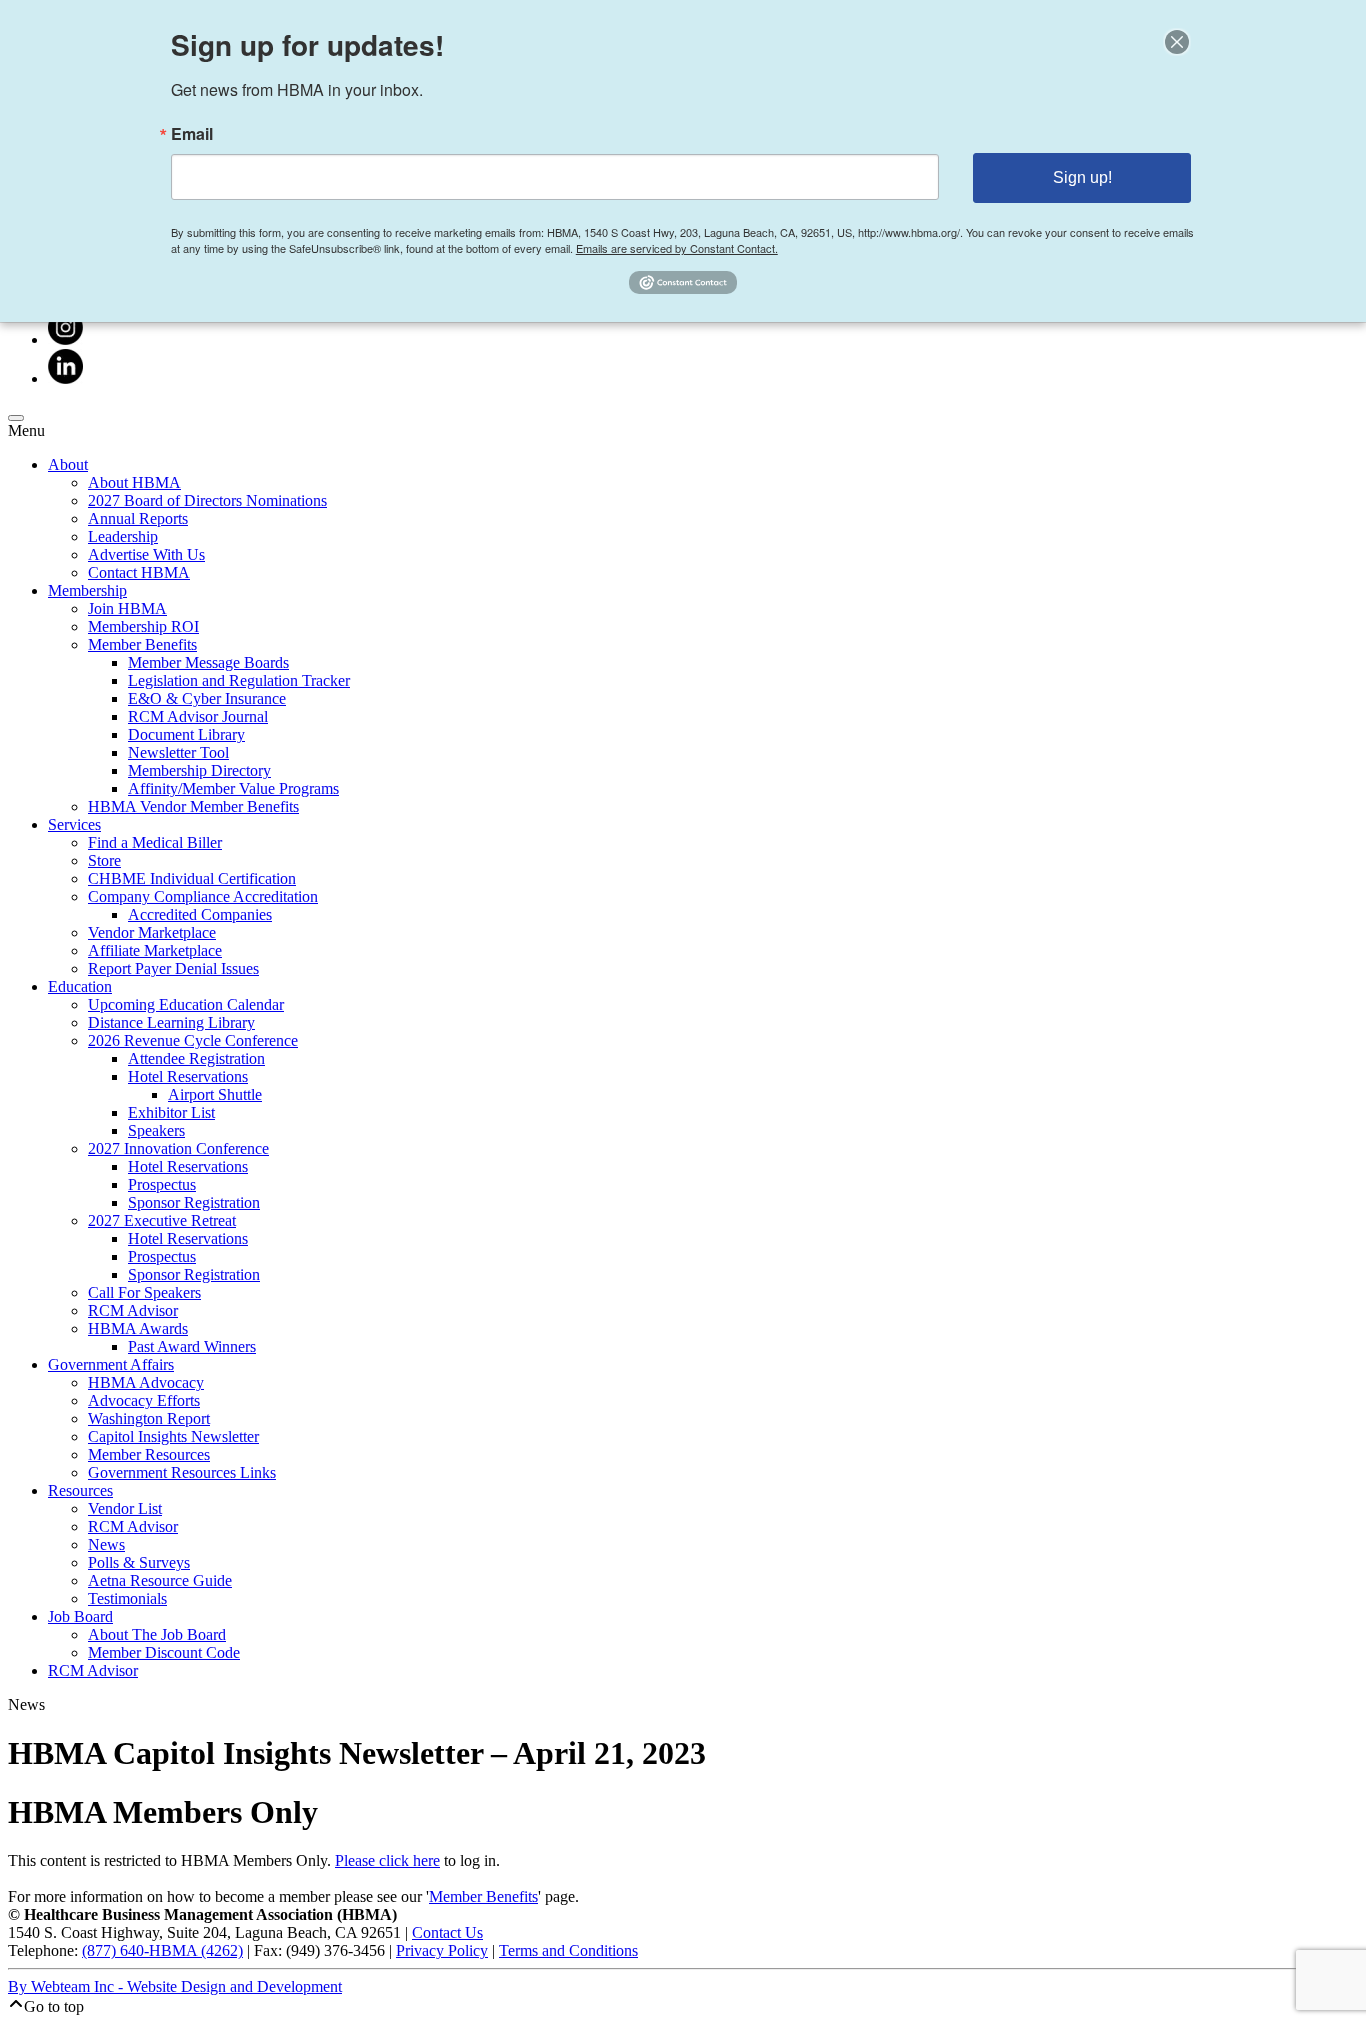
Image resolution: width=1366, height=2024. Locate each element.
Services (74, 824)
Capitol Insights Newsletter (173, 1436)
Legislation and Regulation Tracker (239, 680)
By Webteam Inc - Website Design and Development (175, 1986)
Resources (80, 1490)
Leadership (123, 536)
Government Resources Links (182, 1472)
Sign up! (1082, 177)
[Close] (1177, 42)
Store (104, 860)
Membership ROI (143, 626)
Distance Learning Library (171, 1022)
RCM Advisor (133, 1310)
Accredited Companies (200, 914)
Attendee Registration (196, 1058)
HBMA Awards (138, 1328)
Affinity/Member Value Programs (233, 788)
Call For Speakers (144, 1292)
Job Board (80, 1616)
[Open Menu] (16, 418)
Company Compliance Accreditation (203, 896)
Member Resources (149, 1454)
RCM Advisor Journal (198, 716)
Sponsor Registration (194, 1202)
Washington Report (149, 1418)
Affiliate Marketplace (155, 950)
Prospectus (162, 1184)
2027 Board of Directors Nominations (207, 500)
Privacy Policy (442, 1950)
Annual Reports (138, 518)
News (106, 1544)
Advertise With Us (146, 554)
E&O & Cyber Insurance (207, 698)
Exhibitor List (171, 1112)
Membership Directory (199, 770)
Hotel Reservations (188, 1076)
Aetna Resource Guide (160, 1580)
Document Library (186, 734)
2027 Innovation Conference (178, 1148)
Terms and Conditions (568, 1950)
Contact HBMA (139, 572)
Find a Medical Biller (155, 842)
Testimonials (127, 1598)
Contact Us (447, 1932)
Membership (87, 590)
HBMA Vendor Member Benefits (193, 806)
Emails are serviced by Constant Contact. (677, 248)
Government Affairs (111, 1364)
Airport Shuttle (215, 1094)
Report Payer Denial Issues (173, 968)
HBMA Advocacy (146, 1382)
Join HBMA (127, 608)
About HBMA (134, 482)
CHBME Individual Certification (192, 878)
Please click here (387, 1860)
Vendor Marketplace (152, 932)
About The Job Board (157, 1634)
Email (192, 134)
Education (80, 986)
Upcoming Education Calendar (186, 1004)
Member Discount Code (164, 1652)
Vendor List (125, 1508)
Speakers (156, 1130)
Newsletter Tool (178, 752)
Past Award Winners (192, 1346)
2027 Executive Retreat (162, 1220)
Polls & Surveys (139, 1562)
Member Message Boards (208, 662)
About (68, 464)
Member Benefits (142, 644)
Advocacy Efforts (144, 1400)
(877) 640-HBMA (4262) (162, 1950)
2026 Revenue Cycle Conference (193, 1040)
